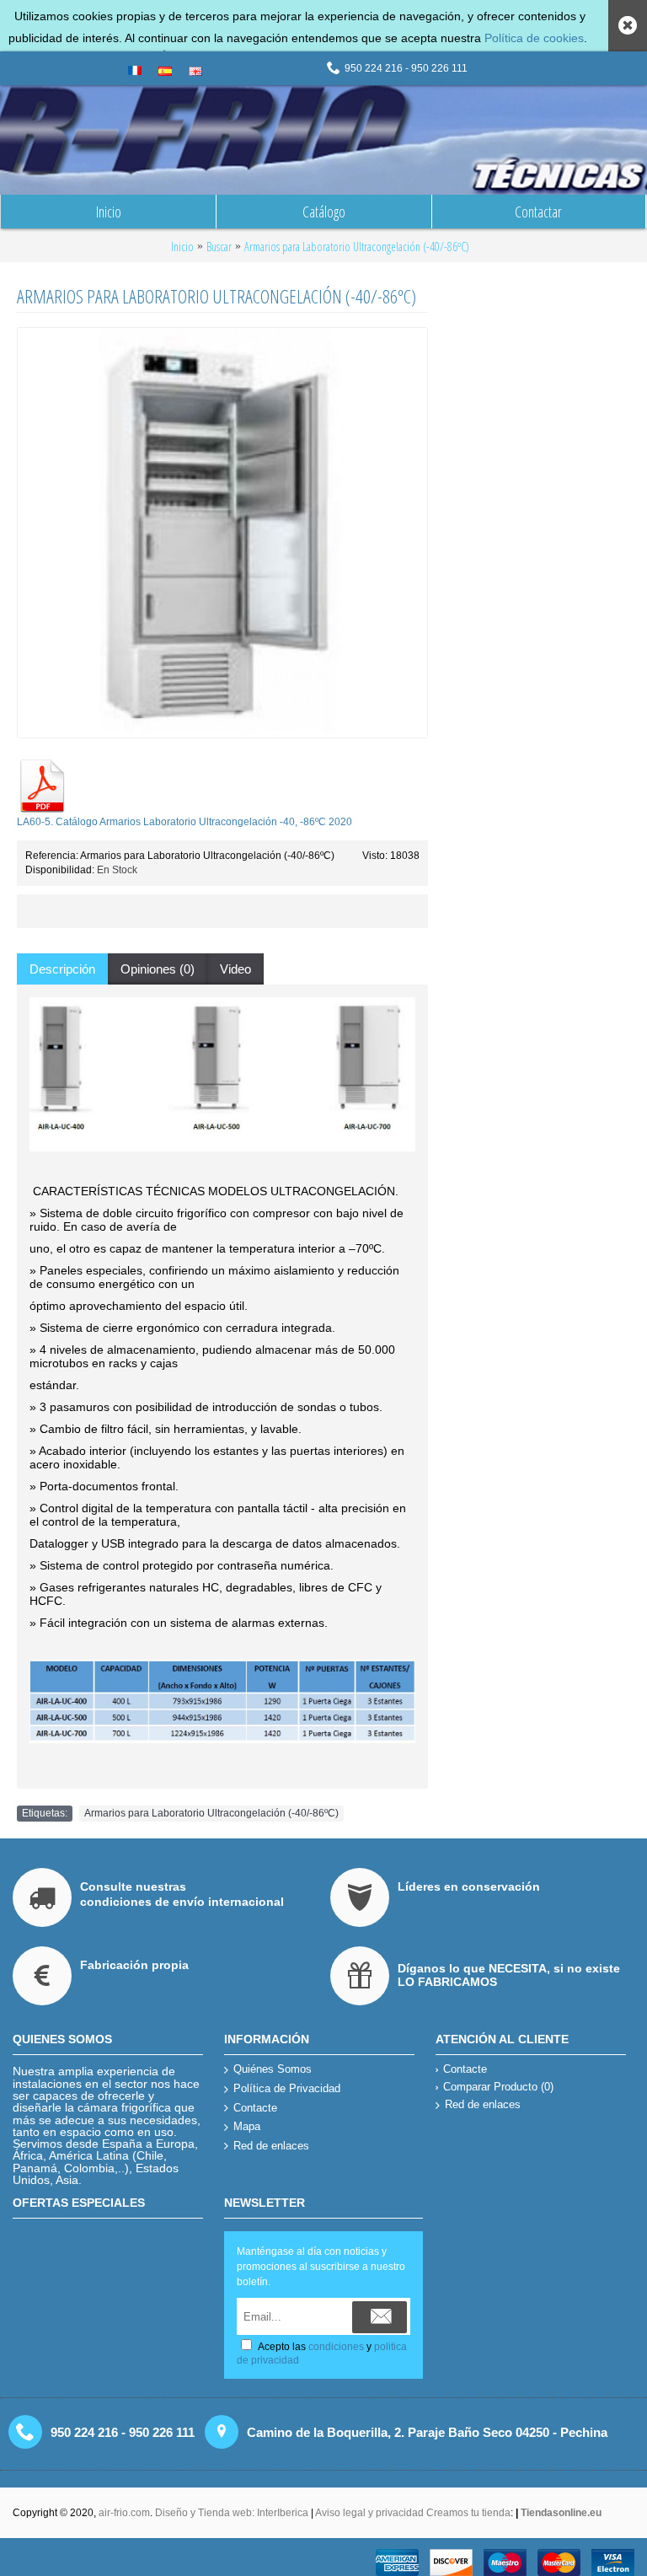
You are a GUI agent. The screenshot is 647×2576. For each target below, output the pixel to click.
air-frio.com (124, 2513)
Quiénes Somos (273, 2069)
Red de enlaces (271, 2146)
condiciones (336, 2347)
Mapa (247, 2126)
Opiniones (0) (158, 969)
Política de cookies (534, 38)
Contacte (255, 2108)
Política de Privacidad (287, 2088)
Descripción (62, 969)
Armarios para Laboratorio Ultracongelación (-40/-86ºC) (211, 1813)
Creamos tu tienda (468, 2513)
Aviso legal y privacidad (371, 2513)
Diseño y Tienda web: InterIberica (232, 2513)
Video (235, 969)
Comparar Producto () (498, 2087)
